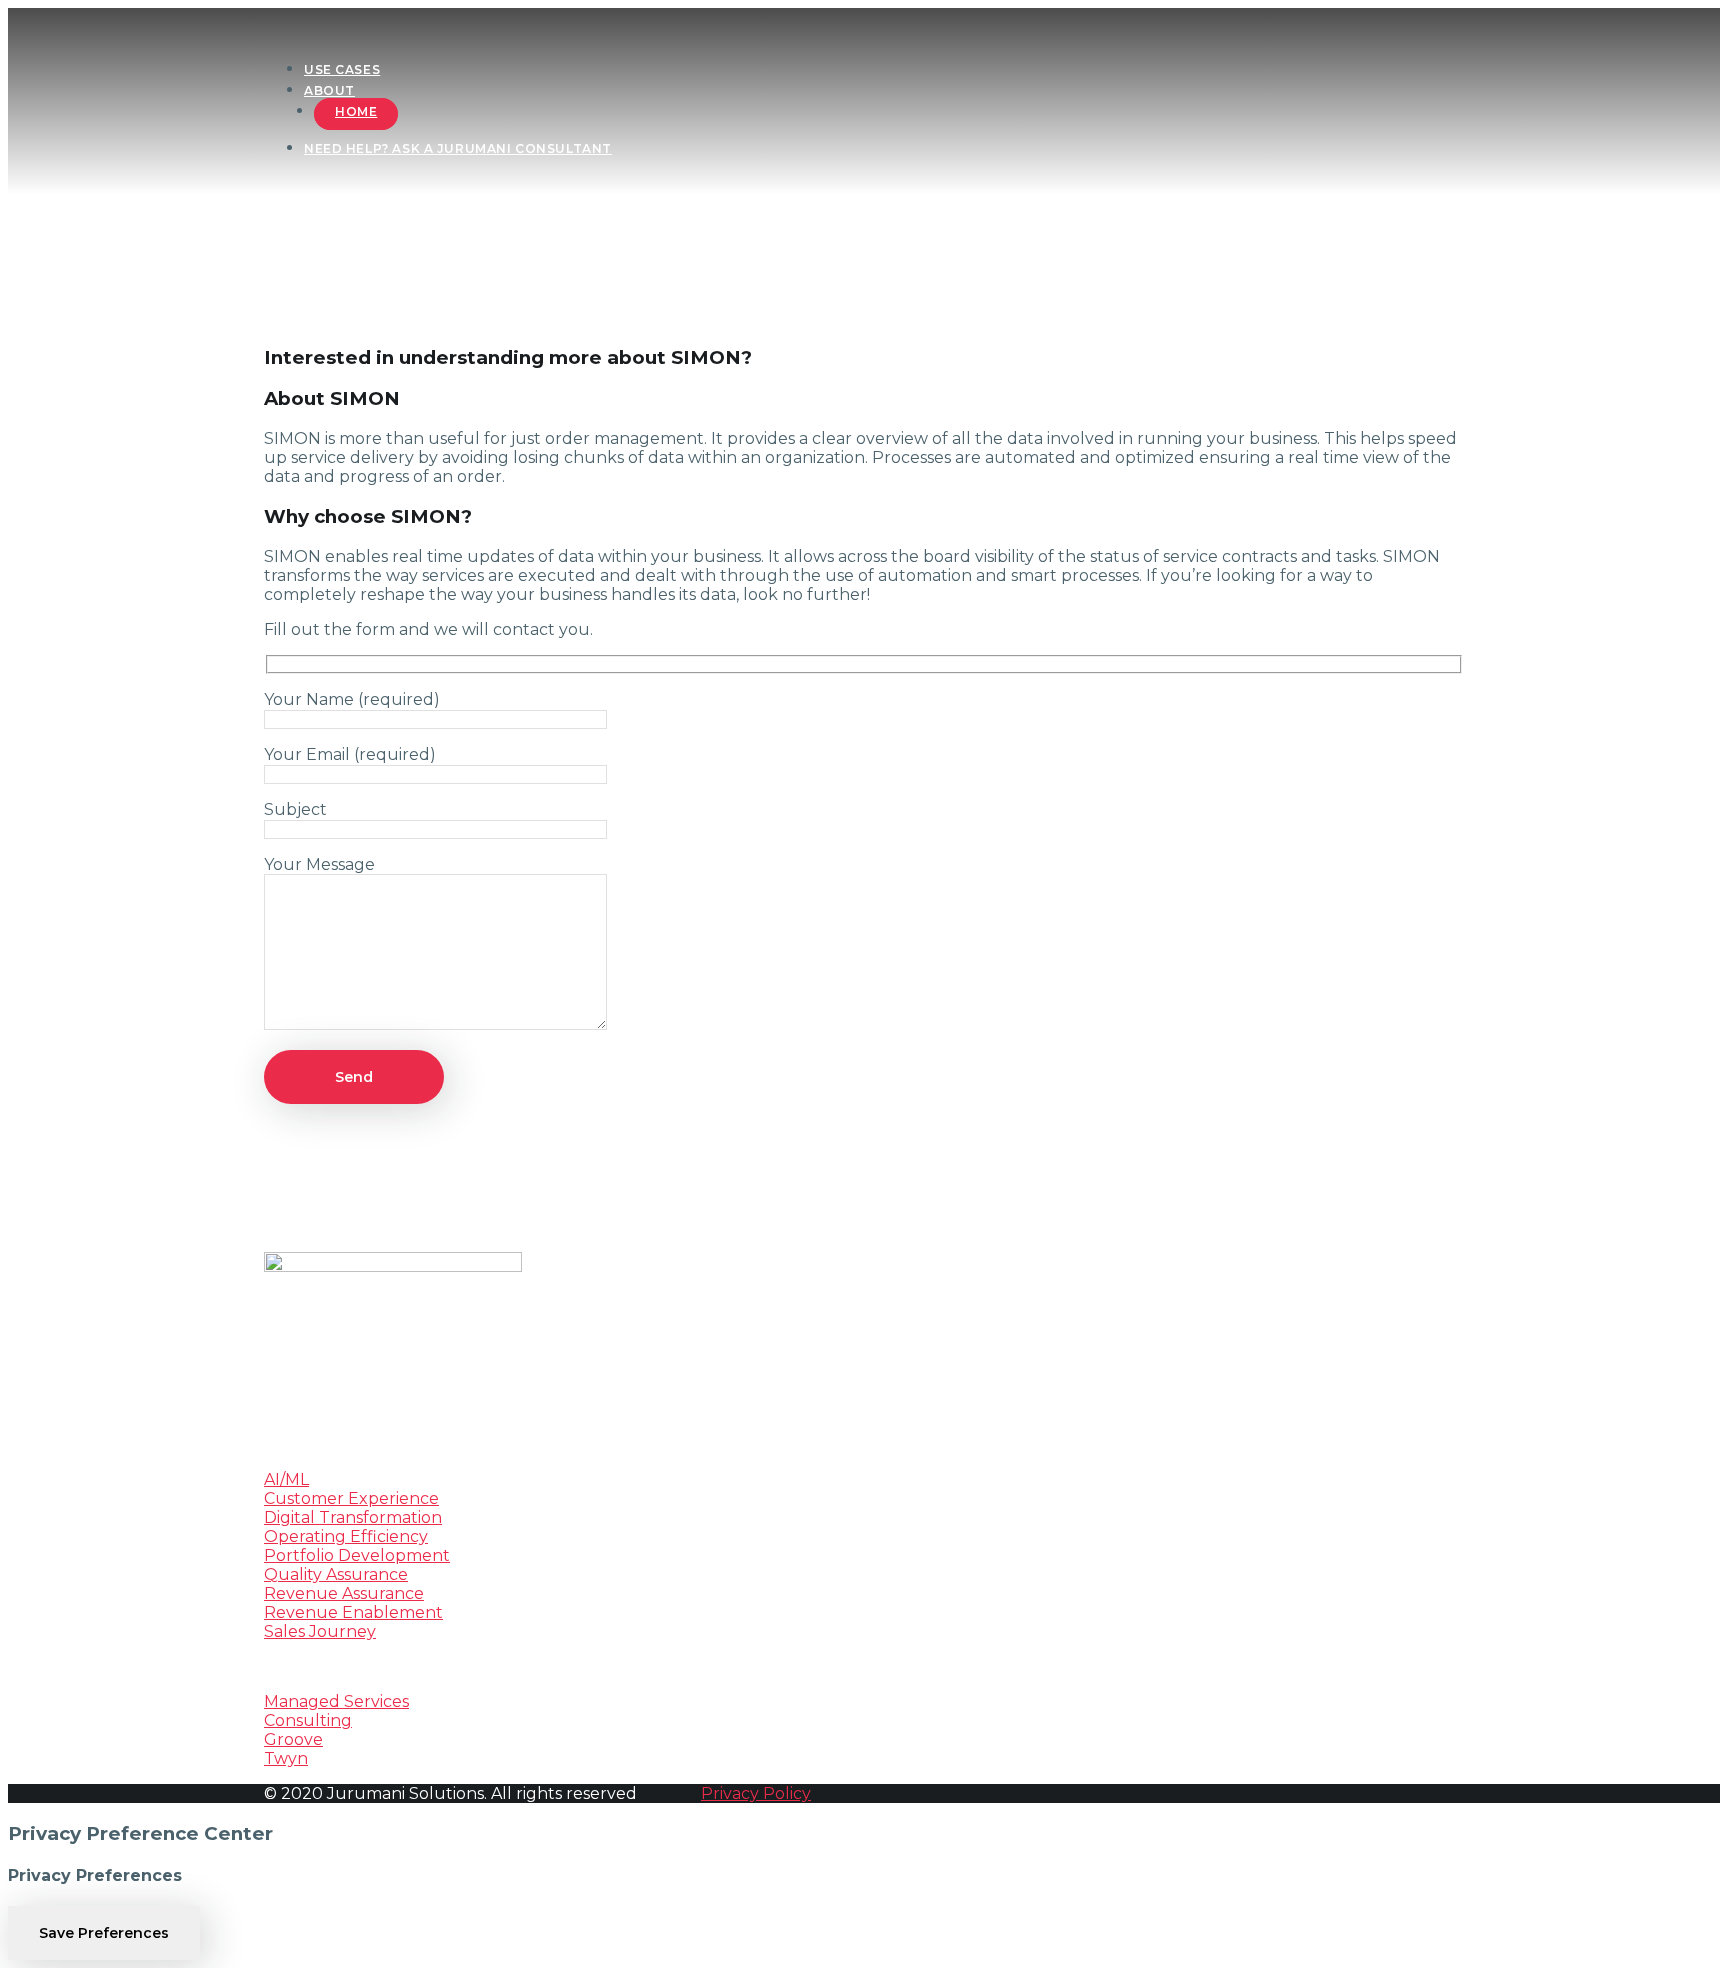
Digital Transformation (353, 1517)
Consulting (308, 1720)
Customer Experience (351, 1498)
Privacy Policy (756, 1793)
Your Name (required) (352, 699)
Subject (295, 809)
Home (356, 111)
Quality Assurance (336, 1574)
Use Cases (342, 69)
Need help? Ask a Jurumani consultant (458, 148)
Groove (293, 1739)
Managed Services (336, 1701)
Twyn (286, 1758)
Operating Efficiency (346, 1536)
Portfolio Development (357, 1555)
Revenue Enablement (353, 1612)
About (329, 90)
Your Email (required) (350, 754)
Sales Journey (320, 1631)
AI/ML (286, 1479)
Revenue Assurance (344, 1593)
